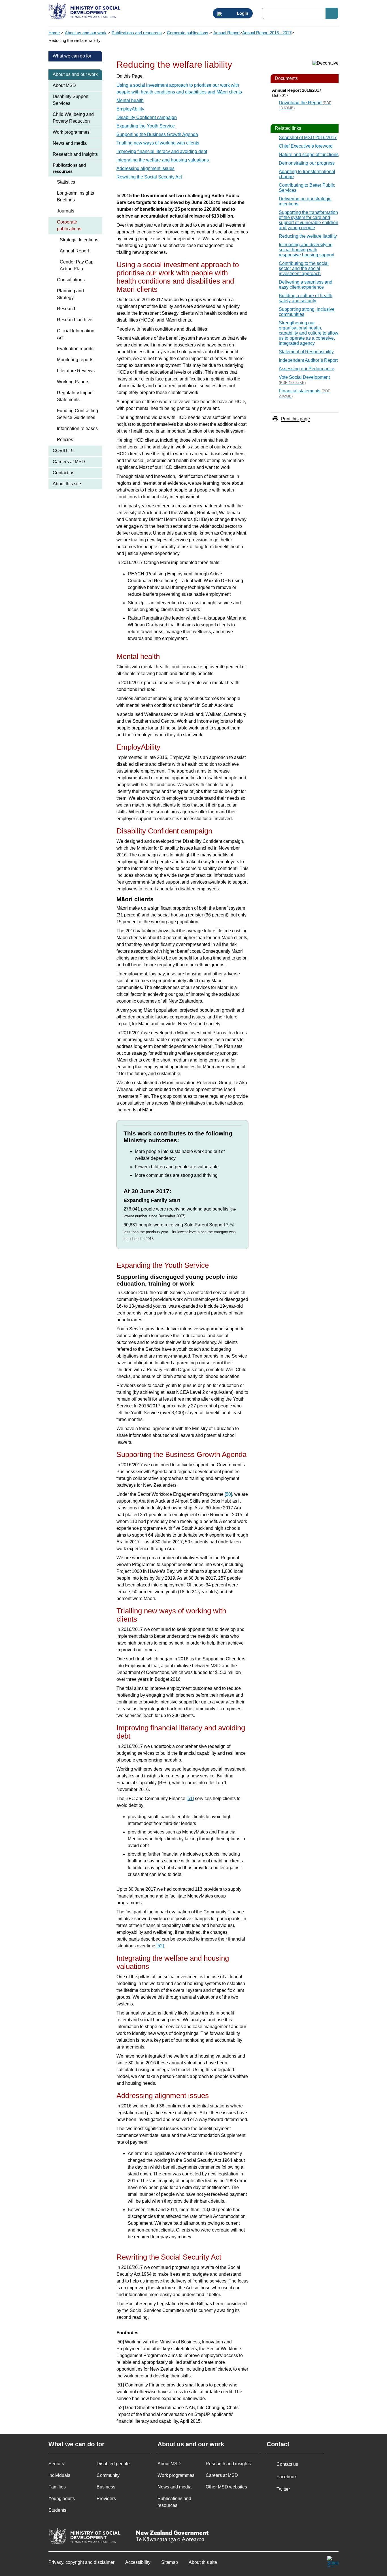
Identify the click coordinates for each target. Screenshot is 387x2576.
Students (57, 2510)
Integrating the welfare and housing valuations (163, 160)
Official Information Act (76, 334)
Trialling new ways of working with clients (158, 143)
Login (242, 13)
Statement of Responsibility (306, 352)
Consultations (71, 280)
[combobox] (300, 13)
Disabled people (113, 2464)
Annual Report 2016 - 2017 (267, 33)
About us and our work (86, 33)
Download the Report (305, 105)
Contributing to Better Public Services (307, 188)
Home (54, 33)
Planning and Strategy (70, 294)
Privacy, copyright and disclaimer (81, 2562)
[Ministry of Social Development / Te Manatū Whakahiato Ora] (85, 12)
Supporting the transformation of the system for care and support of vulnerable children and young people (309, 220)
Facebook (287, 2477)
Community (108, 2475)
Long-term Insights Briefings (76, 196)
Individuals (59, 2475)
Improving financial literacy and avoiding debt (162, 151)
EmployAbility (130, 109)
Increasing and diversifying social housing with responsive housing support (307, 250)
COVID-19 (63, 451)
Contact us (63, 473)
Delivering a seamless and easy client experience (306, 285)
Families (57, 2487)
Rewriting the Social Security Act (149, 177)
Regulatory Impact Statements (75, 396)
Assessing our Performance (307, 369)
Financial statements (304, 393)
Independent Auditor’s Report (308, 360)
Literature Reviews (76, 371)
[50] (228, 1494)
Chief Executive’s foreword (306, 146)
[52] (160, 1946)
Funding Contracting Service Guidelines (77, 414)
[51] (190, 1798)
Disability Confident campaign (147, 117)
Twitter (283, 2489)
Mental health (130, 100)
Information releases (77, 428)
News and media (70, 143)
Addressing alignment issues (145, 168)
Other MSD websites (226, 2487)
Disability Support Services (71, 100)
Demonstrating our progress (307, 163)
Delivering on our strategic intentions (305, 201)
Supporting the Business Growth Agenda (157, 134)
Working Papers (73, 382)
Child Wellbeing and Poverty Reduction (73, 118)
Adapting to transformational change (307, 174)
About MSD (64, 85)
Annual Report (227, 33)
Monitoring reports (75, 360)
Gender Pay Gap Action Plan (77, 265)
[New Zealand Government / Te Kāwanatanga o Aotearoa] (172, 2537)
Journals (66, 211)
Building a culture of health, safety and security (306, 298)
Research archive (75, 320)
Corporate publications (188, 33)
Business (106, 2487)
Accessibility (138, 2562)
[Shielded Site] (333, 2562)
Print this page (295, 419)
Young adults (62, 2499)
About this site (67, 484)
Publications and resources (137, 33)
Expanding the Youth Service (146, 126)
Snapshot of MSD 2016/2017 (308, 138)
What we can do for (72, 56)
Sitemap (170, 2562)
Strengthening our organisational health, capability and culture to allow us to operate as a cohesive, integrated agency (309, 333)
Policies (65, 440)
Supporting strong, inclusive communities (307, 312)
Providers (106, 2499)
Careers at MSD (69, 462)
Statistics (66, 182)
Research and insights (75, 154)
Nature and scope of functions (309, 155)
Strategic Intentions (79, 240)
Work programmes (71, 132)
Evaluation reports (75, 349)
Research (67, 309)
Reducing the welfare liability (308, 236)
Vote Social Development (304, 380)
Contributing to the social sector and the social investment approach (304, 268)
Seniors (56, 2464)
